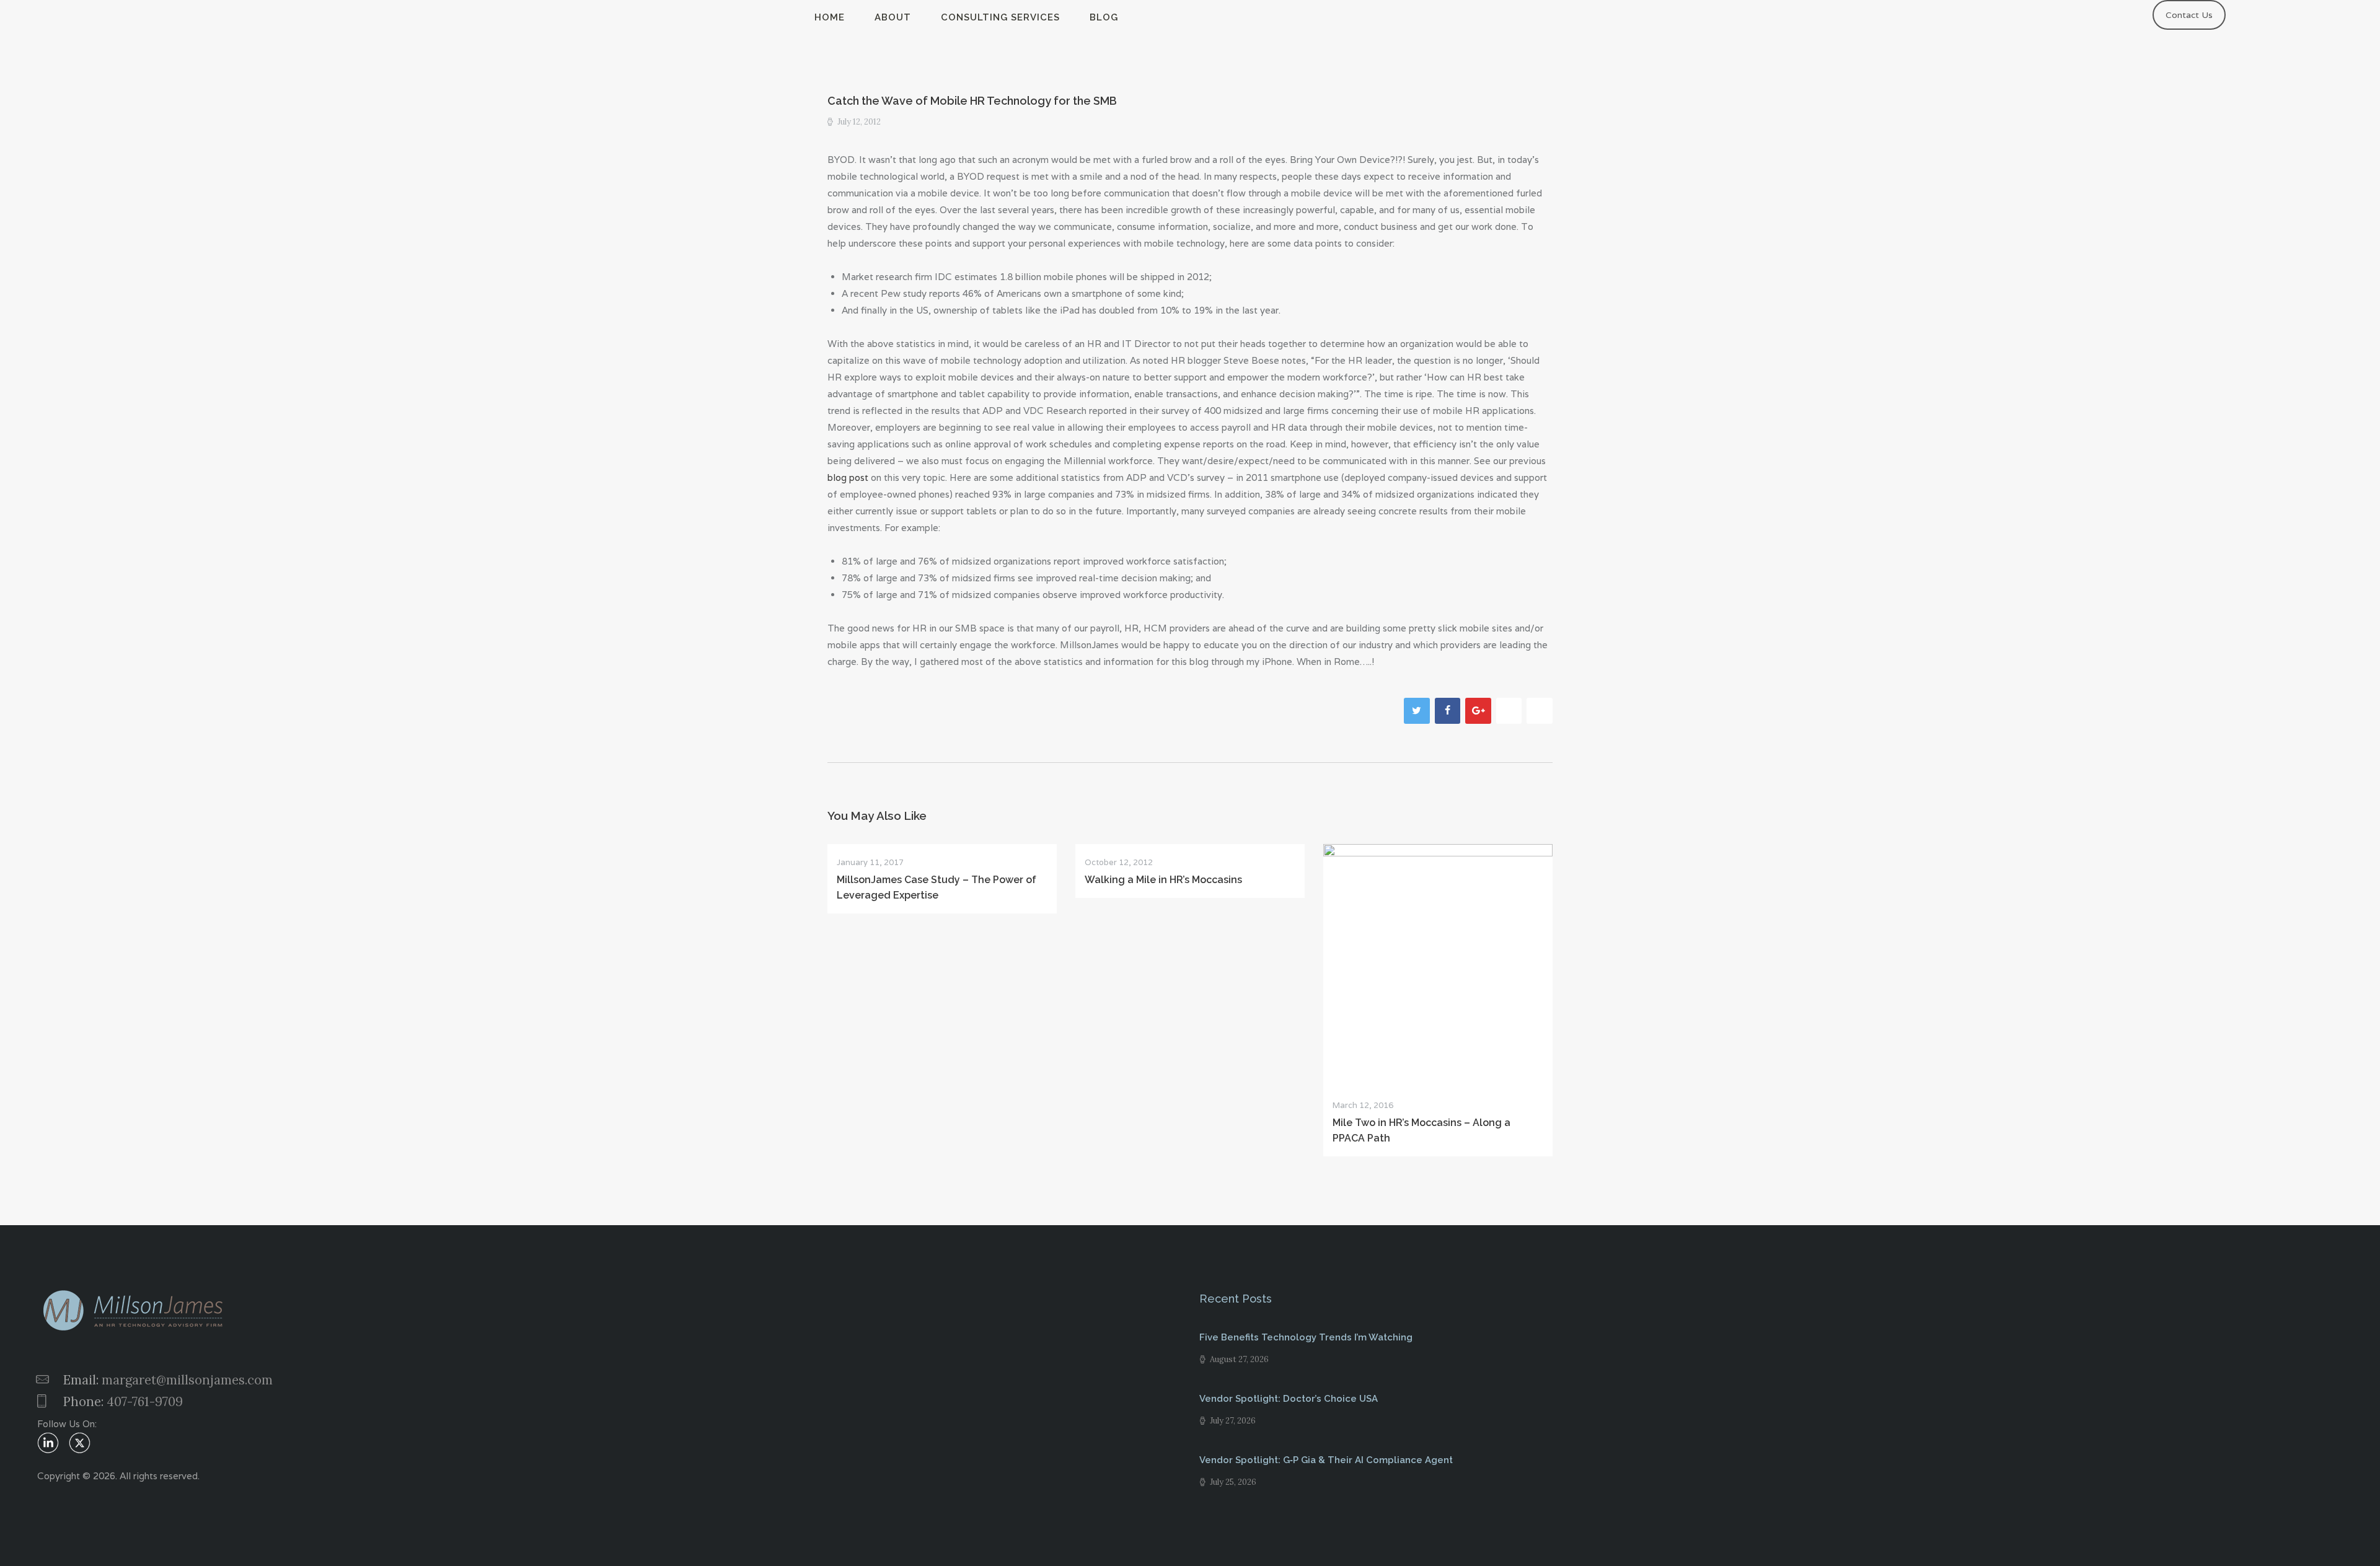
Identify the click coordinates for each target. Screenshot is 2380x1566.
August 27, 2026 (1239, 1359)
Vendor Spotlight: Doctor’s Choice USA (1289, 1399)
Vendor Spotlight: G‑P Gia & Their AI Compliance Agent (1326, 1460)
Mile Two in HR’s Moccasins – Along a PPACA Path (1421, 1130)
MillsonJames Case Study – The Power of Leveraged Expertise (937, 887)
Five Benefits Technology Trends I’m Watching (1306, 1337)
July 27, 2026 (1233, 1421)
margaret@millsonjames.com (187, 1380)
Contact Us (2189, 15)
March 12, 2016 (1363, 1105)
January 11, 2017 (870, 862)
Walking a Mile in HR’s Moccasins (1163, 880)
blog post (849, 477)
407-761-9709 (145, 1401)
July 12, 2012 (859, 122)
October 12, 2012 (1119, 862)
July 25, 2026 (1233, 1482)
